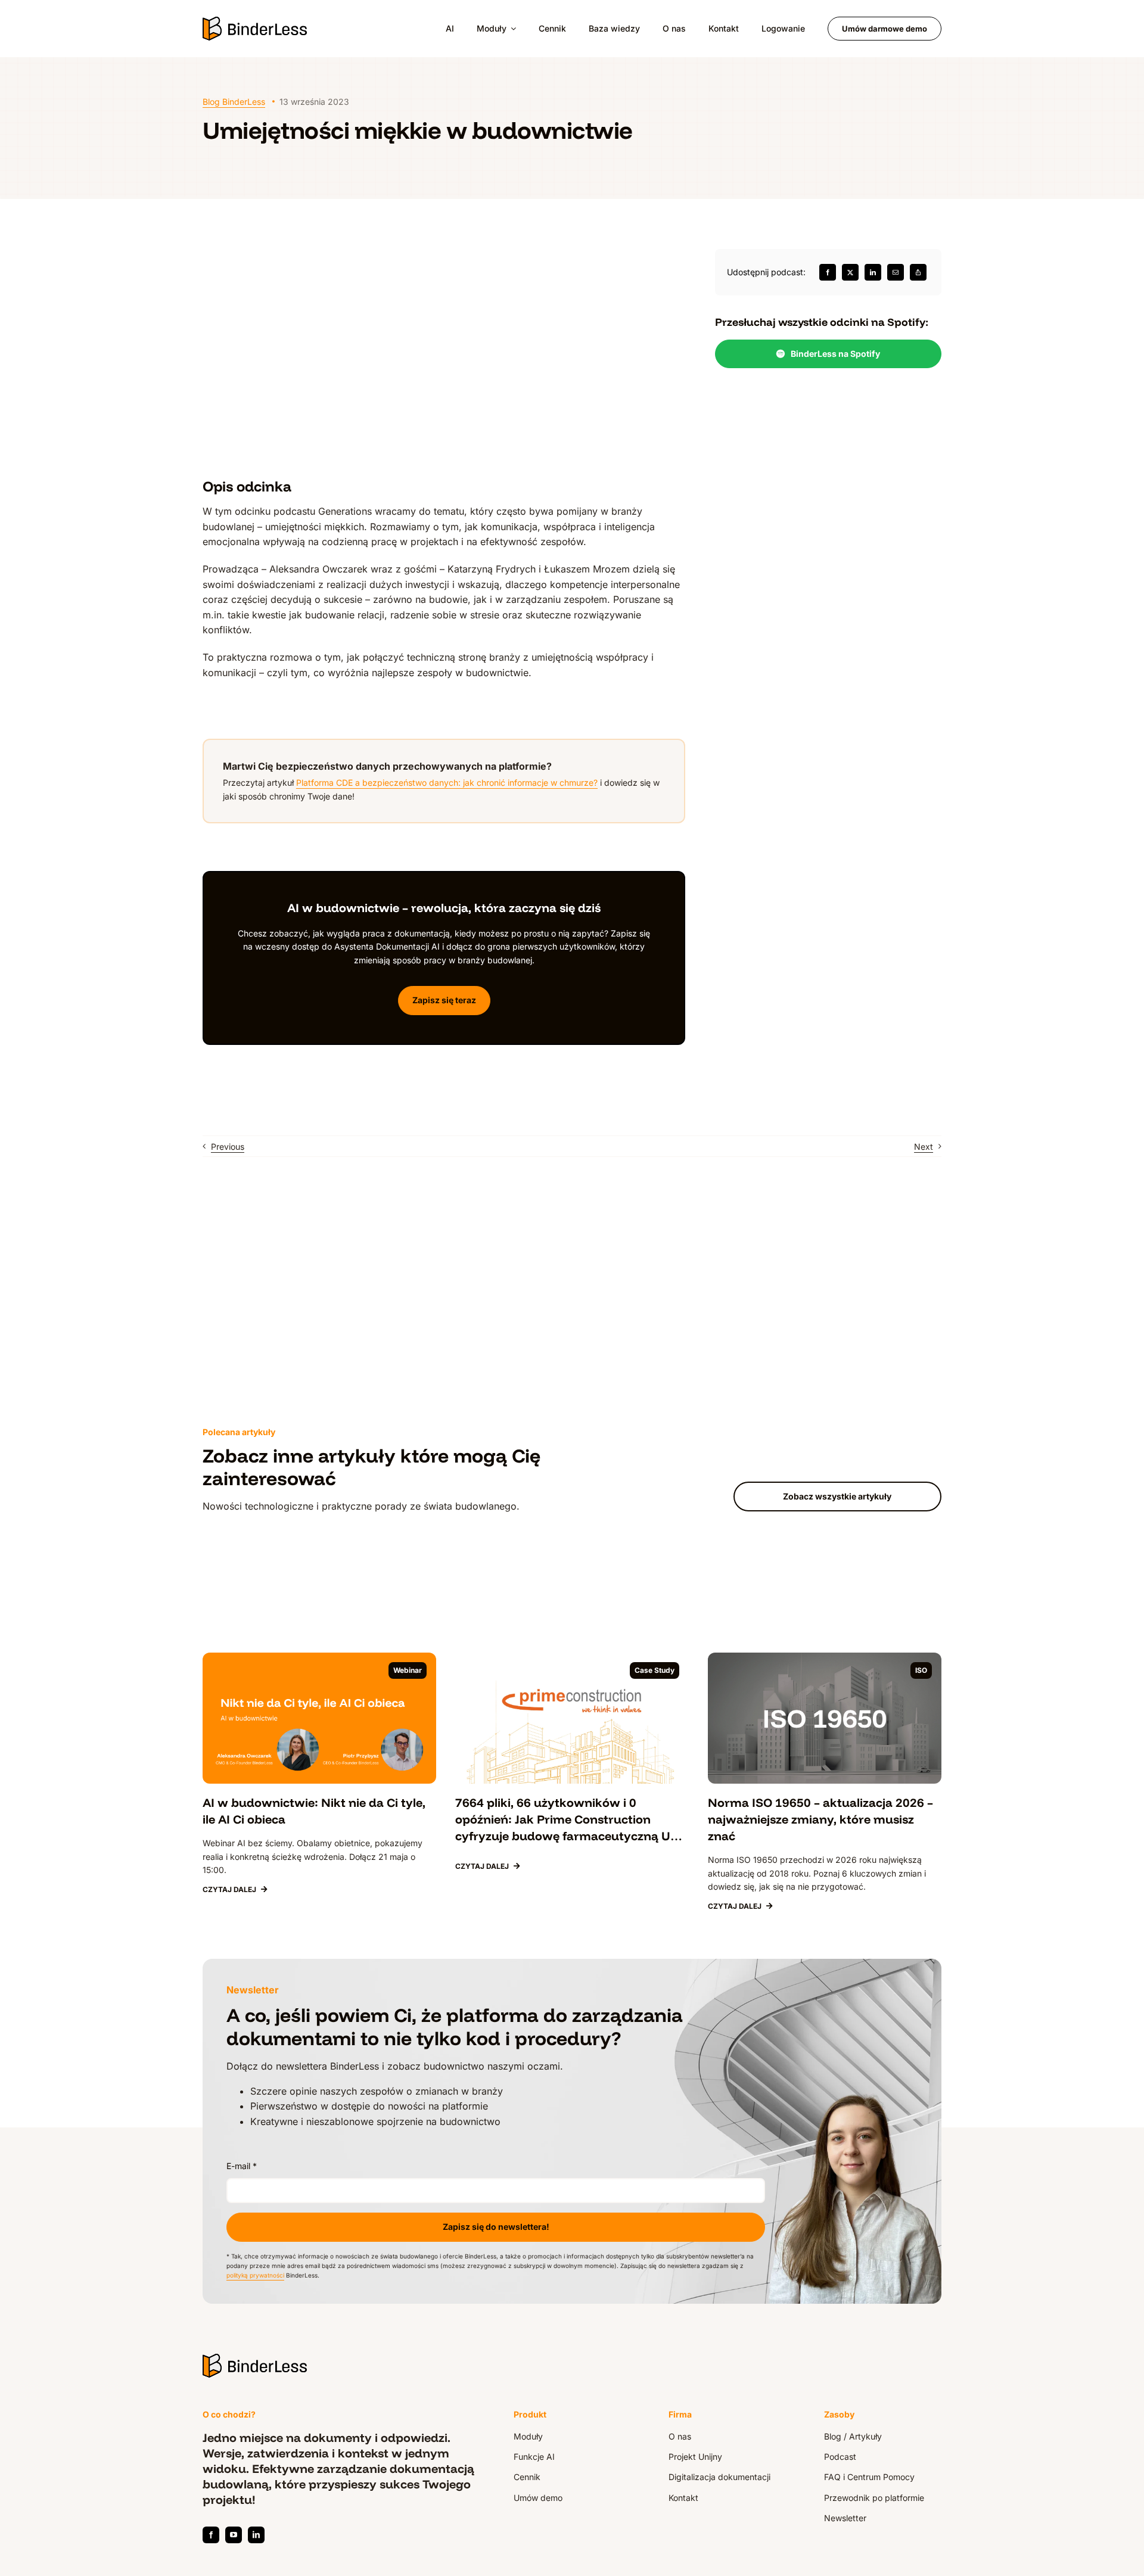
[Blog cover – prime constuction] (572, 1657)
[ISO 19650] (825, 1657)
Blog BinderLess (234, 102)
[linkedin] (256, 2535)
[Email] (896, 272)
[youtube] (234, 2535)
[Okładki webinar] (319, 1657)
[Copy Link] (918, 272)
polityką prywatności (255, 2275)
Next (924, 1147)
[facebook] (211, 2535)
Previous (228, 1147)
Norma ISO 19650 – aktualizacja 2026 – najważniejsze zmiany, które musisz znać (820, 1819)
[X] (850, 272)
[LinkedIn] (873, 272)
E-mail (242, 2166)
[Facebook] (828, 272)
